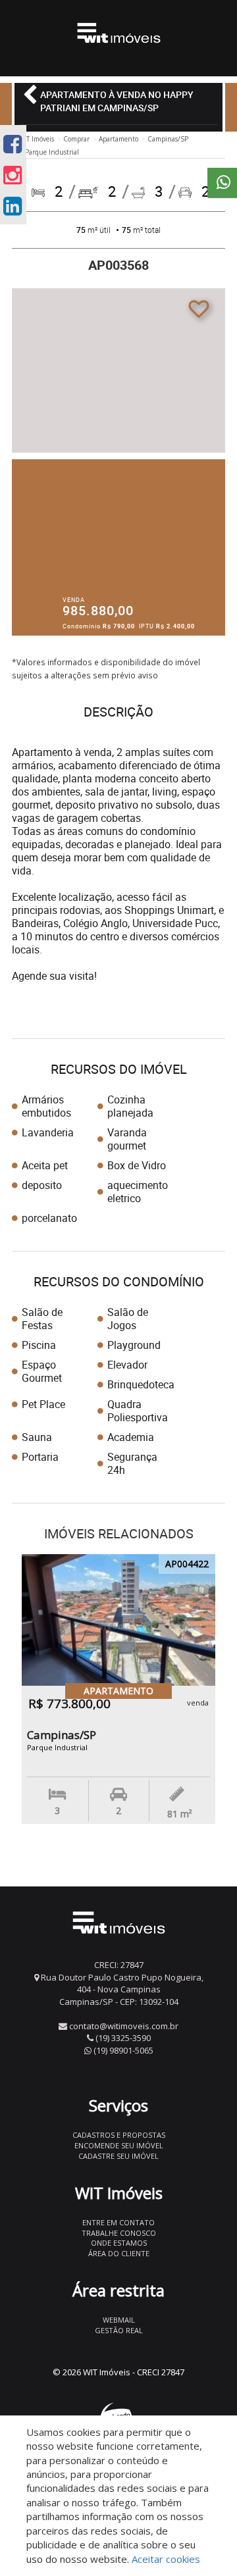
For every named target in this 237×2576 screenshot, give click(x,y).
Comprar (76, 139)
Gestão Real (119, 2330)
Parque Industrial (52, 152)
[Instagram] (13, 175)
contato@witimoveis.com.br (124, 2026)
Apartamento (118, 139)
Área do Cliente (119, 2253)
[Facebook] (13, 144)
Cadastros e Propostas (119, 2135)
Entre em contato (118, 2222)
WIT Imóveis (36, 139)
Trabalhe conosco (119, 2233)
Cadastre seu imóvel (118, 2156)
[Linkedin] (13, 206)
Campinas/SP (168, 139)
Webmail (119, 2320)
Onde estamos (119, 2243)
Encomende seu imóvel (119, 2145)
